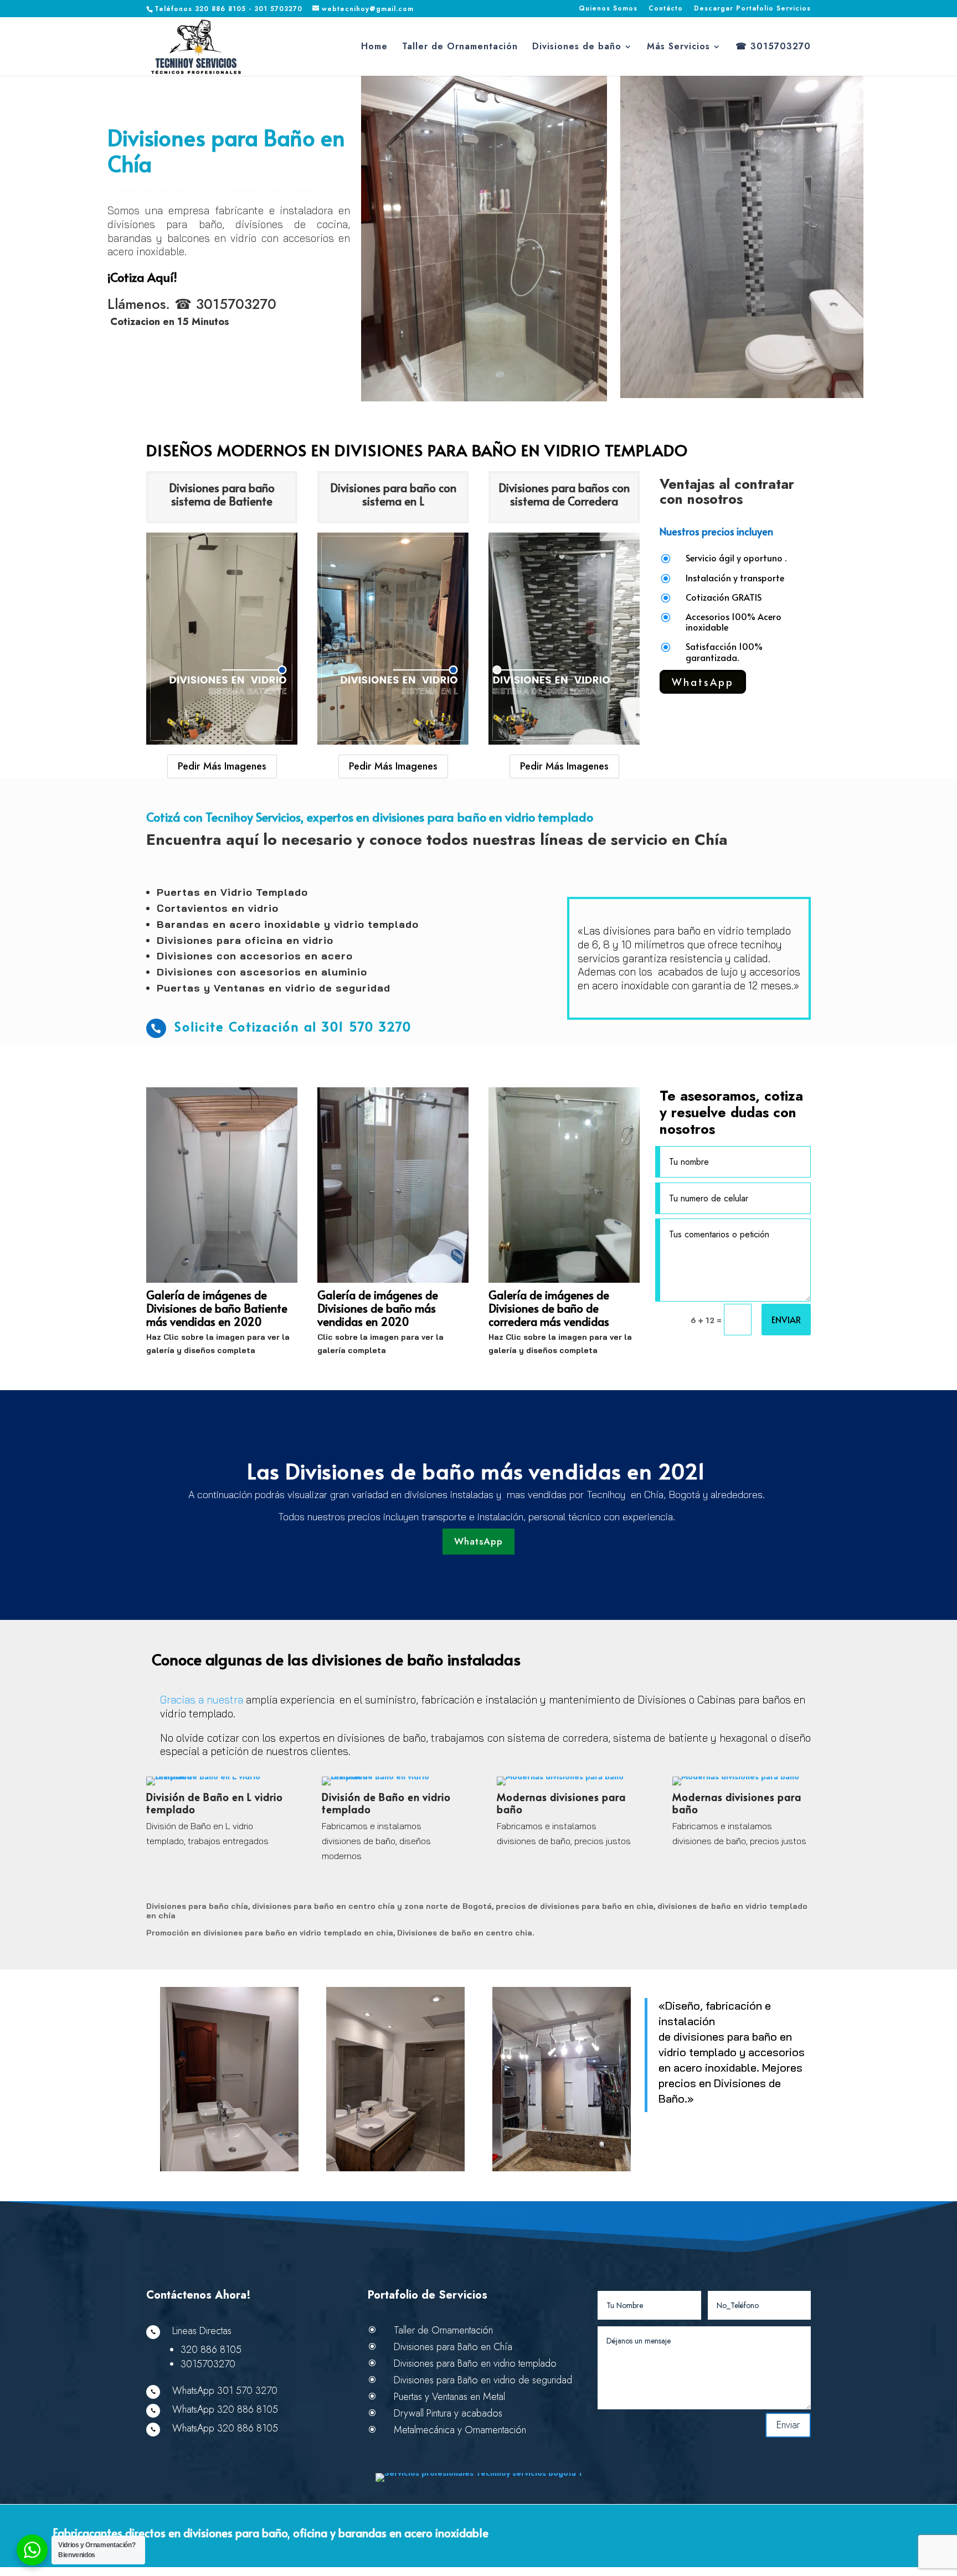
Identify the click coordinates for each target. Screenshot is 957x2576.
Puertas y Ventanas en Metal (449, 2397)
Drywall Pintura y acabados (448, 2413)
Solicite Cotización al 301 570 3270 (293, 1026)
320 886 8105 (211, 2350)
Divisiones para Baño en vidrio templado (475, 2363)
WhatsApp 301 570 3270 (225, 2391)
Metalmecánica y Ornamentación (460, 2430)
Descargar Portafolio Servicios (752, 9)
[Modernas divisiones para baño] (560, 1777)
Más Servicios (678, 48)
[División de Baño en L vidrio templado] (216, 1777)
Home (374, 48)
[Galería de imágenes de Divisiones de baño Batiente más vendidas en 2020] (222, 1280)
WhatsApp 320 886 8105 (225, 2409)
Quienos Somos (608, 9)
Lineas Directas (202, 2331)
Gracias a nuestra (203, 1700)
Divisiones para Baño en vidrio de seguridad (483, 2380)
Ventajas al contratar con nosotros (727, 493)
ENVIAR (786, 1319)
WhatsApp (703, 682)
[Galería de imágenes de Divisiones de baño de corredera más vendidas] (564, 1280)
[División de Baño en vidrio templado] (391, 1777)
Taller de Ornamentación (460, 48)
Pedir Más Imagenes (222, 766)
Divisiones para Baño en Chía (226, 151)
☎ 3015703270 (773, 48)
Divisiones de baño (577, 48)
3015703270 (236, 304)
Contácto (666, 9)
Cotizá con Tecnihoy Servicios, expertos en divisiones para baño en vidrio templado (370, 817)
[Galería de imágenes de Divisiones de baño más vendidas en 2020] (393, 1280)
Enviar (788, 2425)
